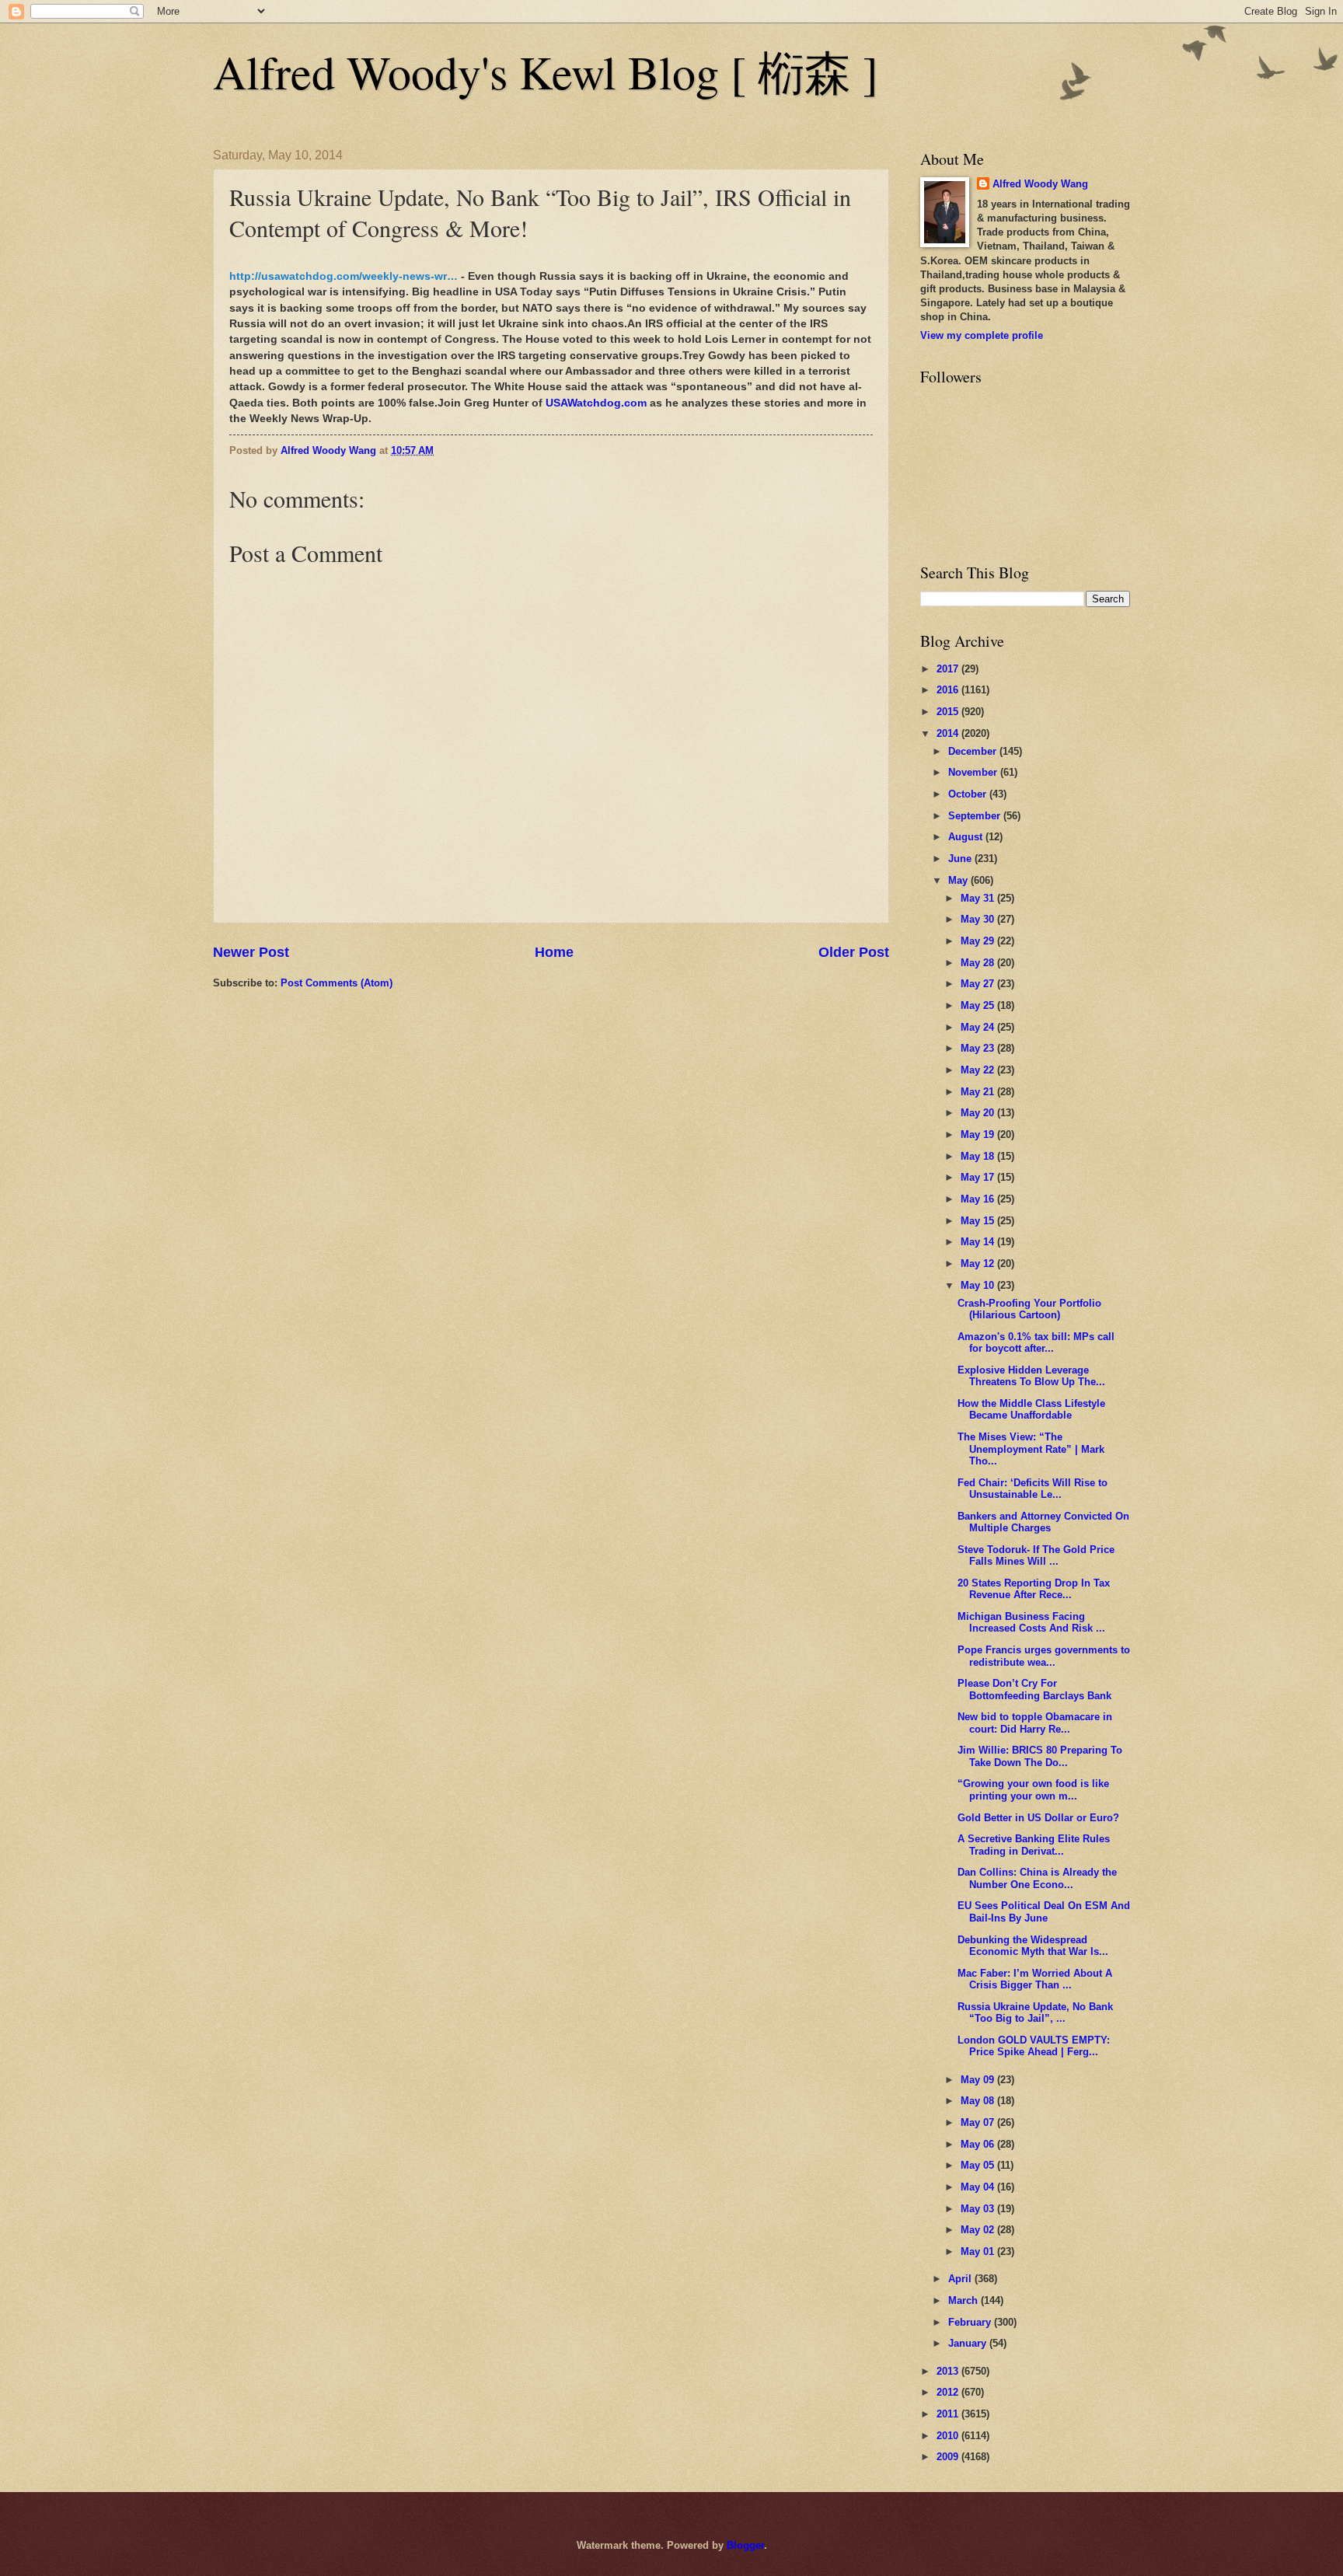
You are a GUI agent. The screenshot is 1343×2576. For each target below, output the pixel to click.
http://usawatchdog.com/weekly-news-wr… (344, 276)
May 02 (979, 2230)
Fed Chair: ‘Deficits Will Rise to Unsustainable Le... (1033, 1489)
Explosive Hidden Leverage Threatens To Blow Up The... (1031, 1376)
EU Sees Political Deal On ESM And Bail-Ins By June (1044, 1911)
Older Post (854, 952)
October (969, 794)
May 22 (979, 1070)
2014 (949, 733)
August (967, 837)
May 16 (979, 1199)
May (959, 880)
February (971, 2322)
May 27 (979, 984)
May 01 (979, 2251)
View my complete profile (982, 335)
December (974, 751)
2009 (949, 2457)
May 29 (979, 941)
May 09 (979, 2080)
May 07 (979, 2122)
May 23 (979, 1048)
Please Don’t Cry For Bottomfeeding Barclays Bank (1034, 1689)
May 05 (979, 2165)
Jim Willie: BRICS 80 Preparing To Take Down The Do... (1040, 1756)
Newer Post (251, 952)
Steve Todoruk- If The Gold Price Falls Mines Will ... (1036, 1555)
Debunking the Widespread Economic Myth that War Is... (1033, 1946)
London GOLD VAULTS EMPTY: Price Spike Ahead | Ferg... (1034, 2046)
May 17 (979, 1177)
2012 (949, 2392)
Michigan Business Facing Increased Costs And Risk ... (1031, 1622)
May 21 (979, 1092)
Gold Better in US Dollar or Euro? (1038, 1818)
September (976, 816)
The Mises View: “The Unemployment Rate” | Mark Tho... (1031, 1449)
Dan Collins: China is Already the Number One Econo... (1037, 1878)
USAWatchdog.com (596, 403)
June (961, 859)
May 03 (979, 2209)
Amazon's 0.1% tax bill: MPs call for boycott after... (1036, 1342)
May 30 (979, 919)
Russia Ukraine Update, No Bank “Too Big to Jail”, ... (1035, 2012)
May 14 (979, 1242)
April (961, 2279)
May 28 (979, 963)
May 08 (979, 2101)
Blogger (745, 2545)
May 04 (979, 2187)
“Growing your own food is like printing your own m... (1033, 1789)
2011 (949, 2414)
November (974, 772)
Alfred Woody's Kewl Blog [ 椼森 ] (546, 72)
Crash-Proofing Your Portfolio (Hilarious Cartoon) (1029, 1309)
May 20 (979, 1113)
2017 (949, 669)
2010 (949, 2436)
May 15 (979, 1221)
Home (554, 952)
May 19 (979, 1134)
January (969, 2343)
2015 (949, 712)
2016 (949, 690)
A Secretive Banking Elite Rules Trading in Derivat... (1034, 1845)
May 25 (979, 1005)
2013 (949, 2371)
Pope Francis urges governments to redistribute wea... (1044, 1656)
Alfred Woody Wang (1040, 184)
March (965, 2300)
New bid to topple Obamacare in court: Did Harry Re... (1035, 1723)
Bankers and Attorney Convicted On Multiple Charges (1043, 1522)
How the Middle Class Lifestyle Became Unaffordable (1031, 1409)
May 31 (979, 898)
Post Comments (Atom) (337, 983)
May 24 (979, 1027)
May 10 (979, 1285)
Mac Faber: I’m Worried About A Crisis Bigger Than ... (1035, 1979)
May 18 (979, 1156)
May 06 (979, 2144)
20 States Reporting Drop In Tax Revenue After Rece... (1034, 1589)
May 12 (979, 1264)
